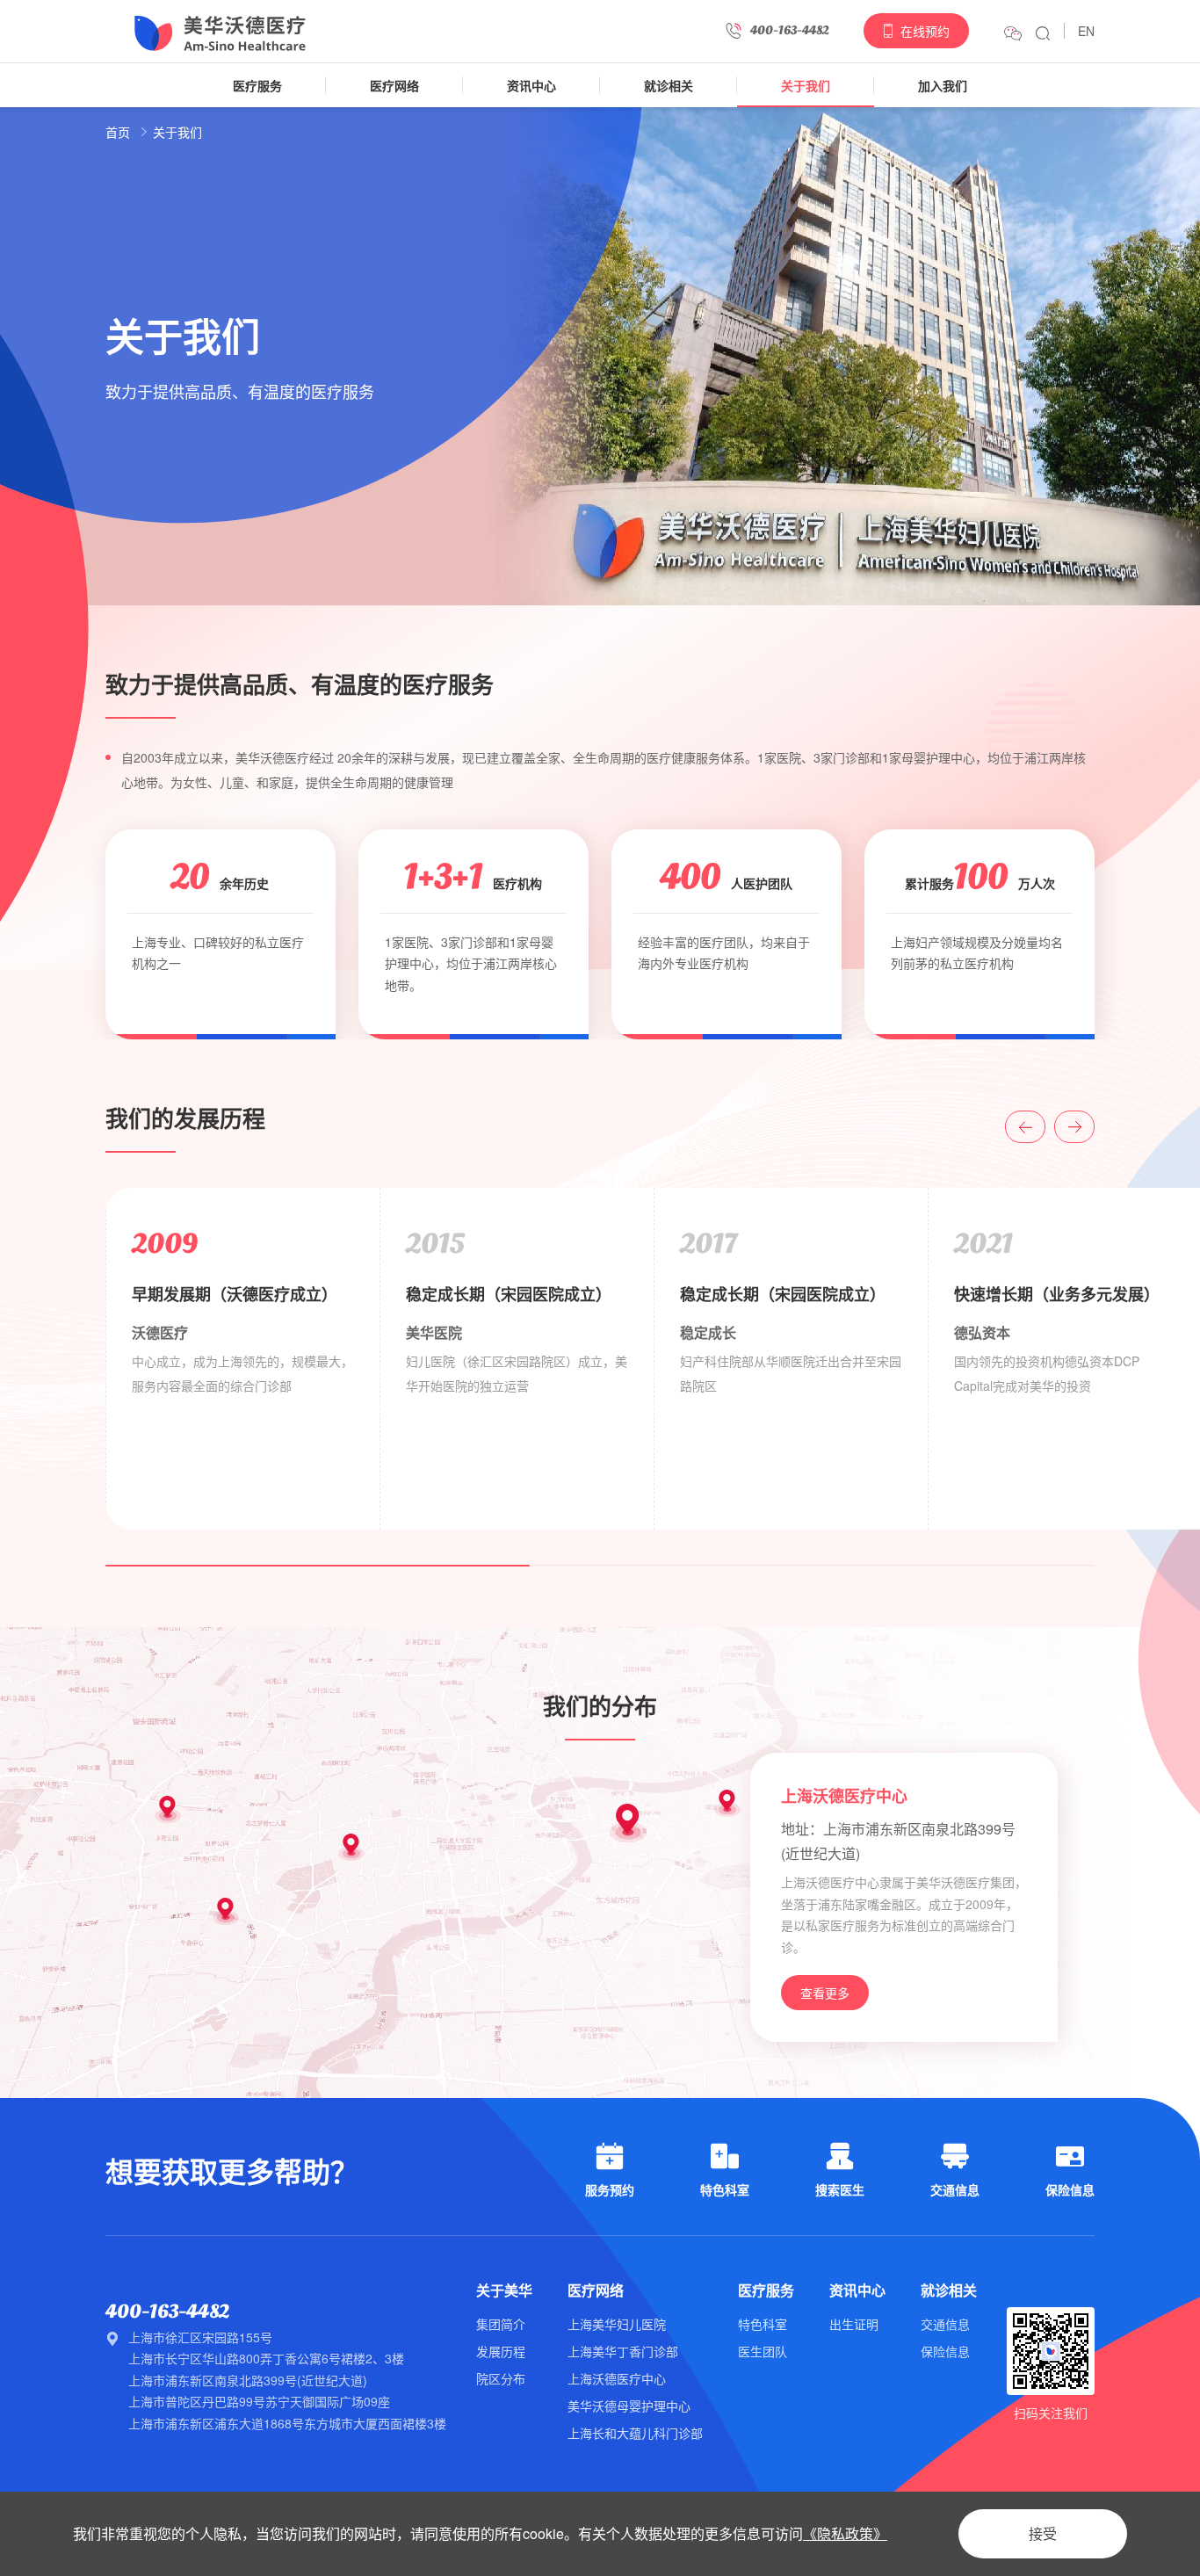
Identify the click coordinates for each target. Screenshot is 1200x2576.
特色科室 (763, 2324)
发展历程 (501, 2351)
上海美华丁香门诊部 (623, 2351)
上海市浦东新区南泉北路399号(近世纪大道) (248, 2380)
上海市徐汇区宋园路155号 (200, 2337)
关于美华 (504, 2290)
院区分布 (501, 2378)
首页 (118, 132)
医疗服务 (257, 85)
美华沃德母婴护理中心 (629, 2406)
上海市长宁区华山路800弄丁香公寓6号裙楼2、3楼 (266, 2358)
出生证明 (854, 2324)
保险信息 (945, 2351)
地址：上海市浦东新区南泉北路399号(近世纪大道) (898, 1841)
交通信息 (945, 2324)
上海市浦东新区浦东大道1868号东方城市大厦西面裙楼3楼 (287, 2423)
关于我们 (806, 85)
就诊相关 (669, 85)
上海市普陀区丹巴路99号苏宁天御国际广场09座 (259, 2401)
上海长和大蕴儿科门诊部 (635, 2433)
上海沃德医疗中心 (617, 2378)
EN (1086, 31)
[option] (242, 1359)
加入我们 (943, 85)
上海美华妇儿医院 (617, 2324)
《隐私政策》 (845, 2533)
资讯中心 (531, 85)
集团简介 (501, 2324)
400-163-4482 (167, 2312)
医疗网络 (394, 85)
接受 (1043, 2533)
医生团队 (763, 2351)
